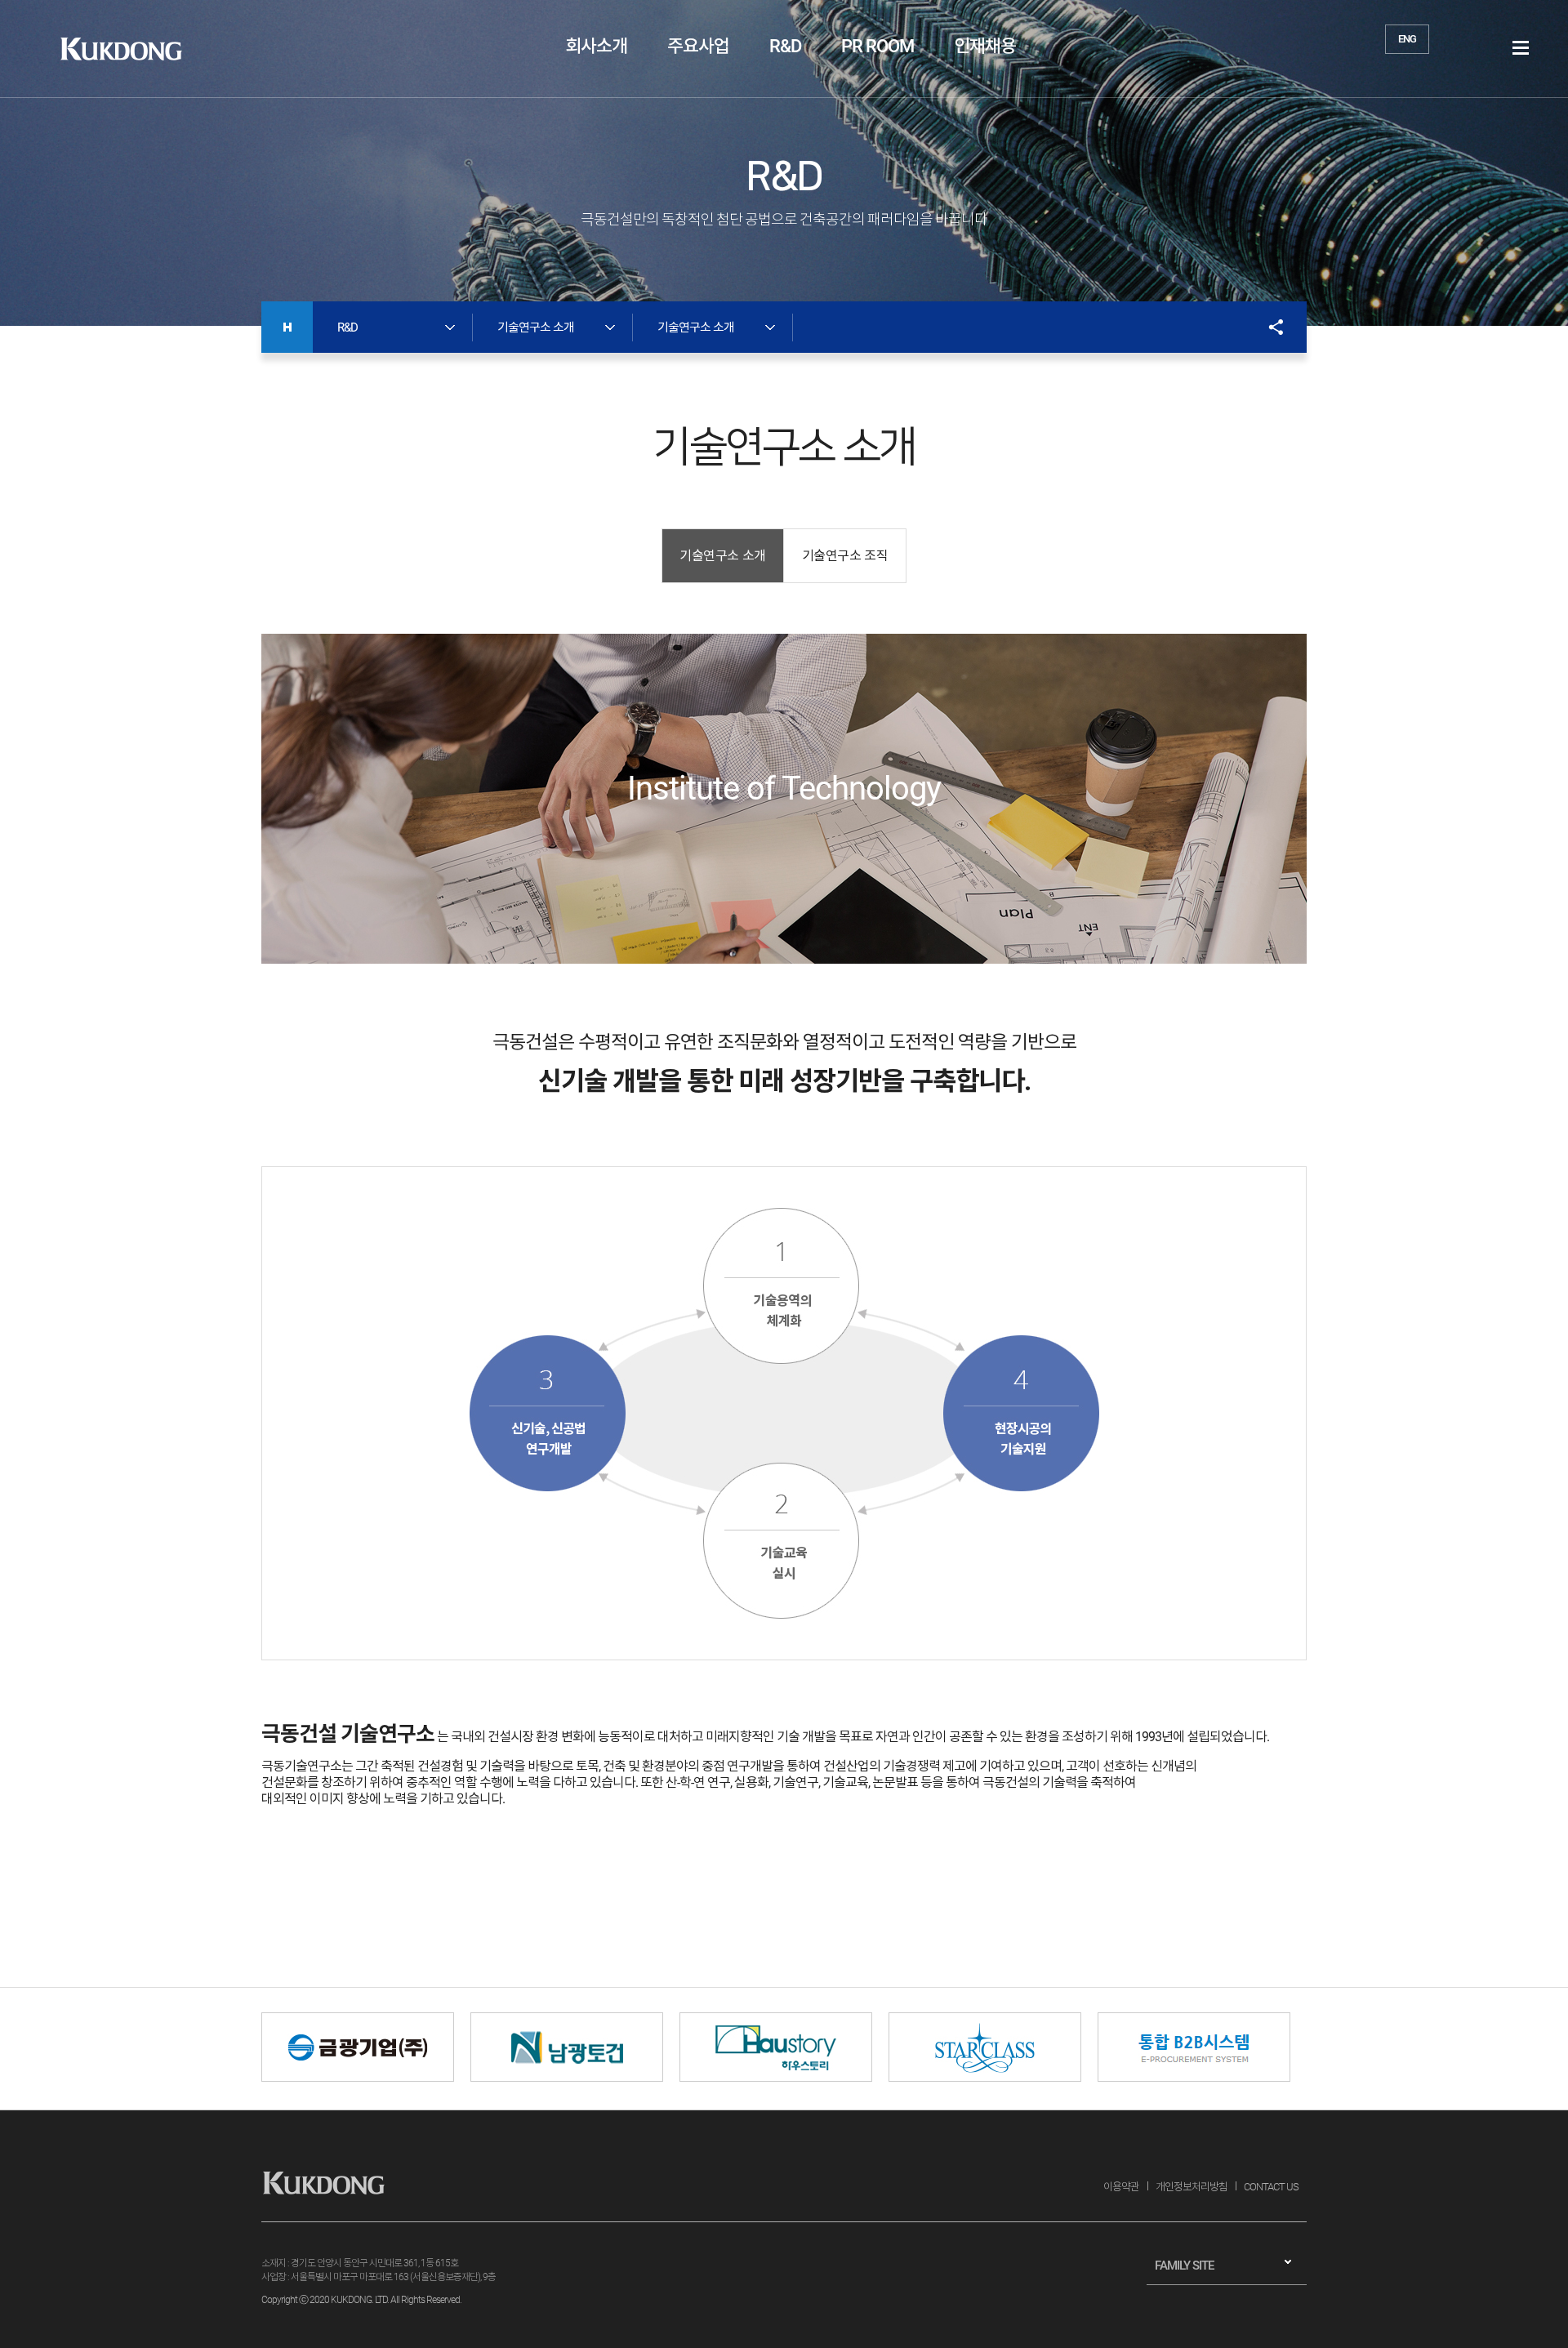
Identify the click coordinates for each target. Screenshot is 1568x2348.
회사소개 (596, 46)
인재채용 (985, 46)
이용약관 (1121, 2187)
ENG (1407, 39)
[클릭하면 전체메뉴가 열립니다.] (1521, 48)
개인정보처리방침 (1192, 2187)
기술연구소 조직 (845, 556)
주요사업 (698, 46)
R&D (785, 46)
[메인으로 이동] (287, 327)
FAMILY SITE (1184, 2266)
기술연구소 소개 (723, 556)
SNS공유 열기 (1268, 327)
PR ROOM (878, 46)
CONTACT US (1271, 2187)
